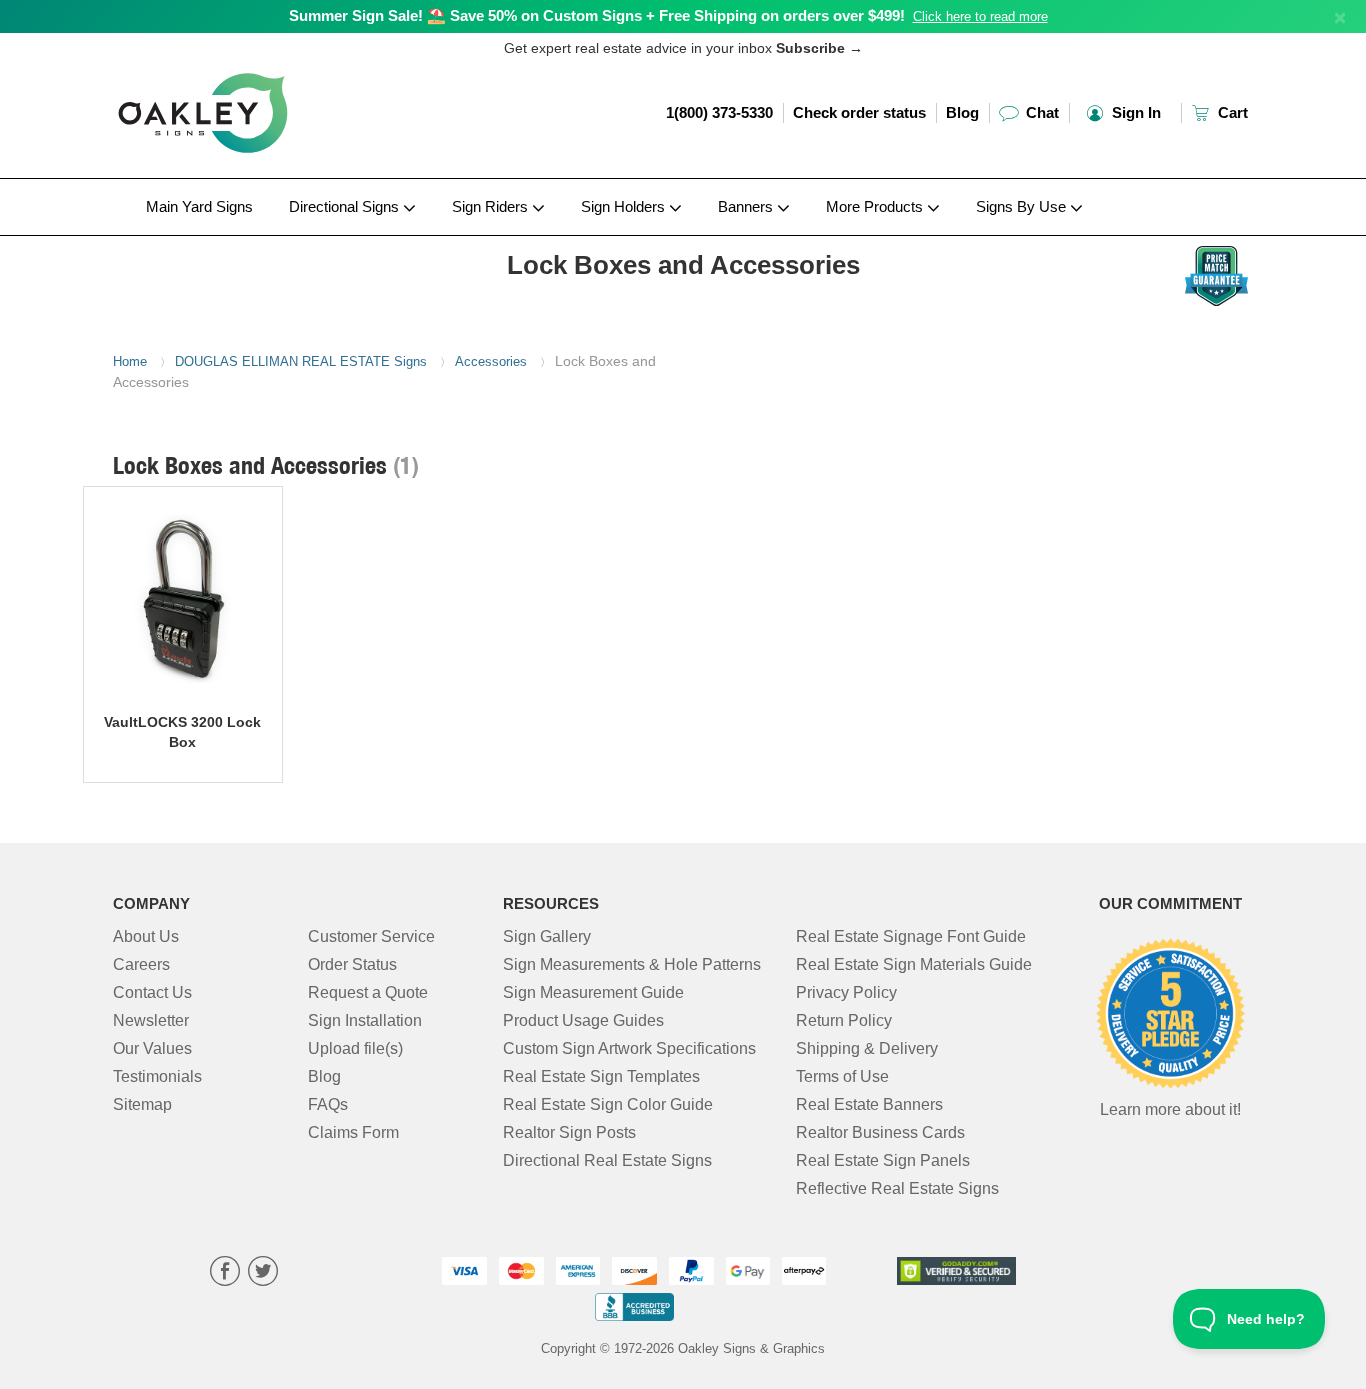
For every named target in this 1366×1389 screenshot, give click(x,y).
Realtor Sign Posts (569, 1132)
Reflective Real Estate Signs (897, 1188)
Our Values (152, 1048)
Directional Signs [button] (346, 206)
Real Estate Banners (869, 1104)
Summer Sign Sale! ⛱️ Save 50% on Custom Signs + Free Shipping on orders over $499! (597, 15)
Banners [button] (747, 206)
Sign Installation (365, 1020)
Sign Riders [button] (492, 206)
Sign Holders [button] (625, 206)
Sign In (1134, 112)
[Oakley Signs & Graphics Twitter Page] (263, 1273)
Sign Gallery (547, 936)
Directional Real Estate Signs (607, 1160)
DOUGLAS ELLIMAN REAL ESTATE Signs (301, 361)
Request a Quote (368, 992)
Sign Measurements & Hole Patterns (632, 964)
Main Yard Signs (199, 206)
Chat (1040, 112)
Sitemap (142, 1104)
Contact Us (152, 992)
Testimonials (157, 1076)
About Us (146, 936)
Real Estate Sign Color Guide (608, 1104)
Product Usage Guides (583, 1020)
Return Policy (844, 1020)
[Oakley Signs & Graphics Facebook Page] (225, 1273)
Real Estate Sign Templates (601, 1076)
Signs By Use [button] (1023, 206)
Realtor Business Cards (880, 1132)
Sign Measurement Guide (593, 992)
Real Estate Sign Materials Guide (914, 964)
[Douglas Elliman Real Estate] (244, 241)
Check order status (859, 112)
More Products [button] (876, 206)
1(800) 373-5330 (719, 112)
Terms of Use (842, 1076)
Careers (141, 964)
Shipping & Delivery (867, 1048)
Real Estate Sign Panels (883, 1160)
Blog (962, 112)
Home (130, 361)
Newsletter (151, 1020)
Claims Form (353, 1132)
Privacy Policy (846, 992)
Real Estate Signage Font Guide (911, 936)
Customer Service (371, 936)
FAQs (328, 1104)
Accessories (491, 361)
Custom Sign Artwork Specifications (629, 1048)
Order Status (352, 964)
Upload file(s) (355, 1048)
